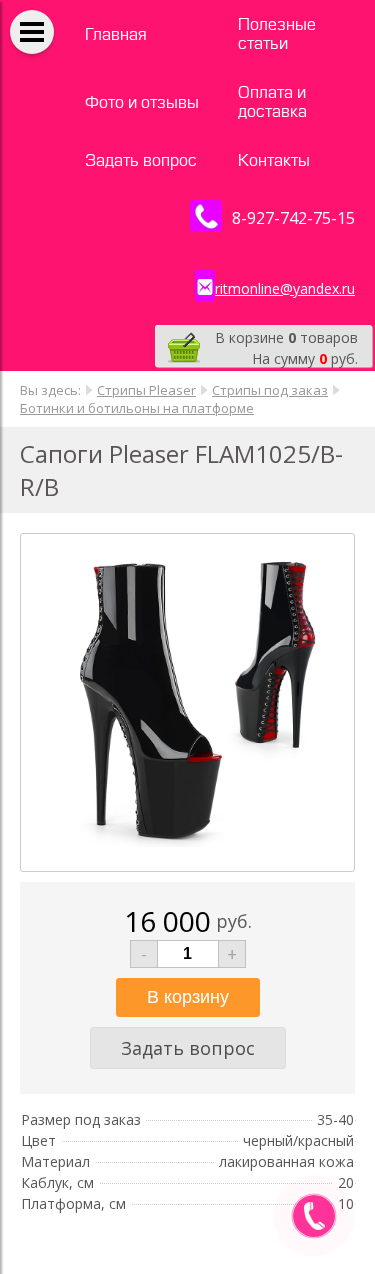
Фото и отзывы (142, 102)
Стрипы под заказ (270, 390)
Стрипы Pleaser (146, 390)
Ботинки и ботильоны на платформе (137, 408)
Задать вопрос (141, 160)
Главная (116, 34)
